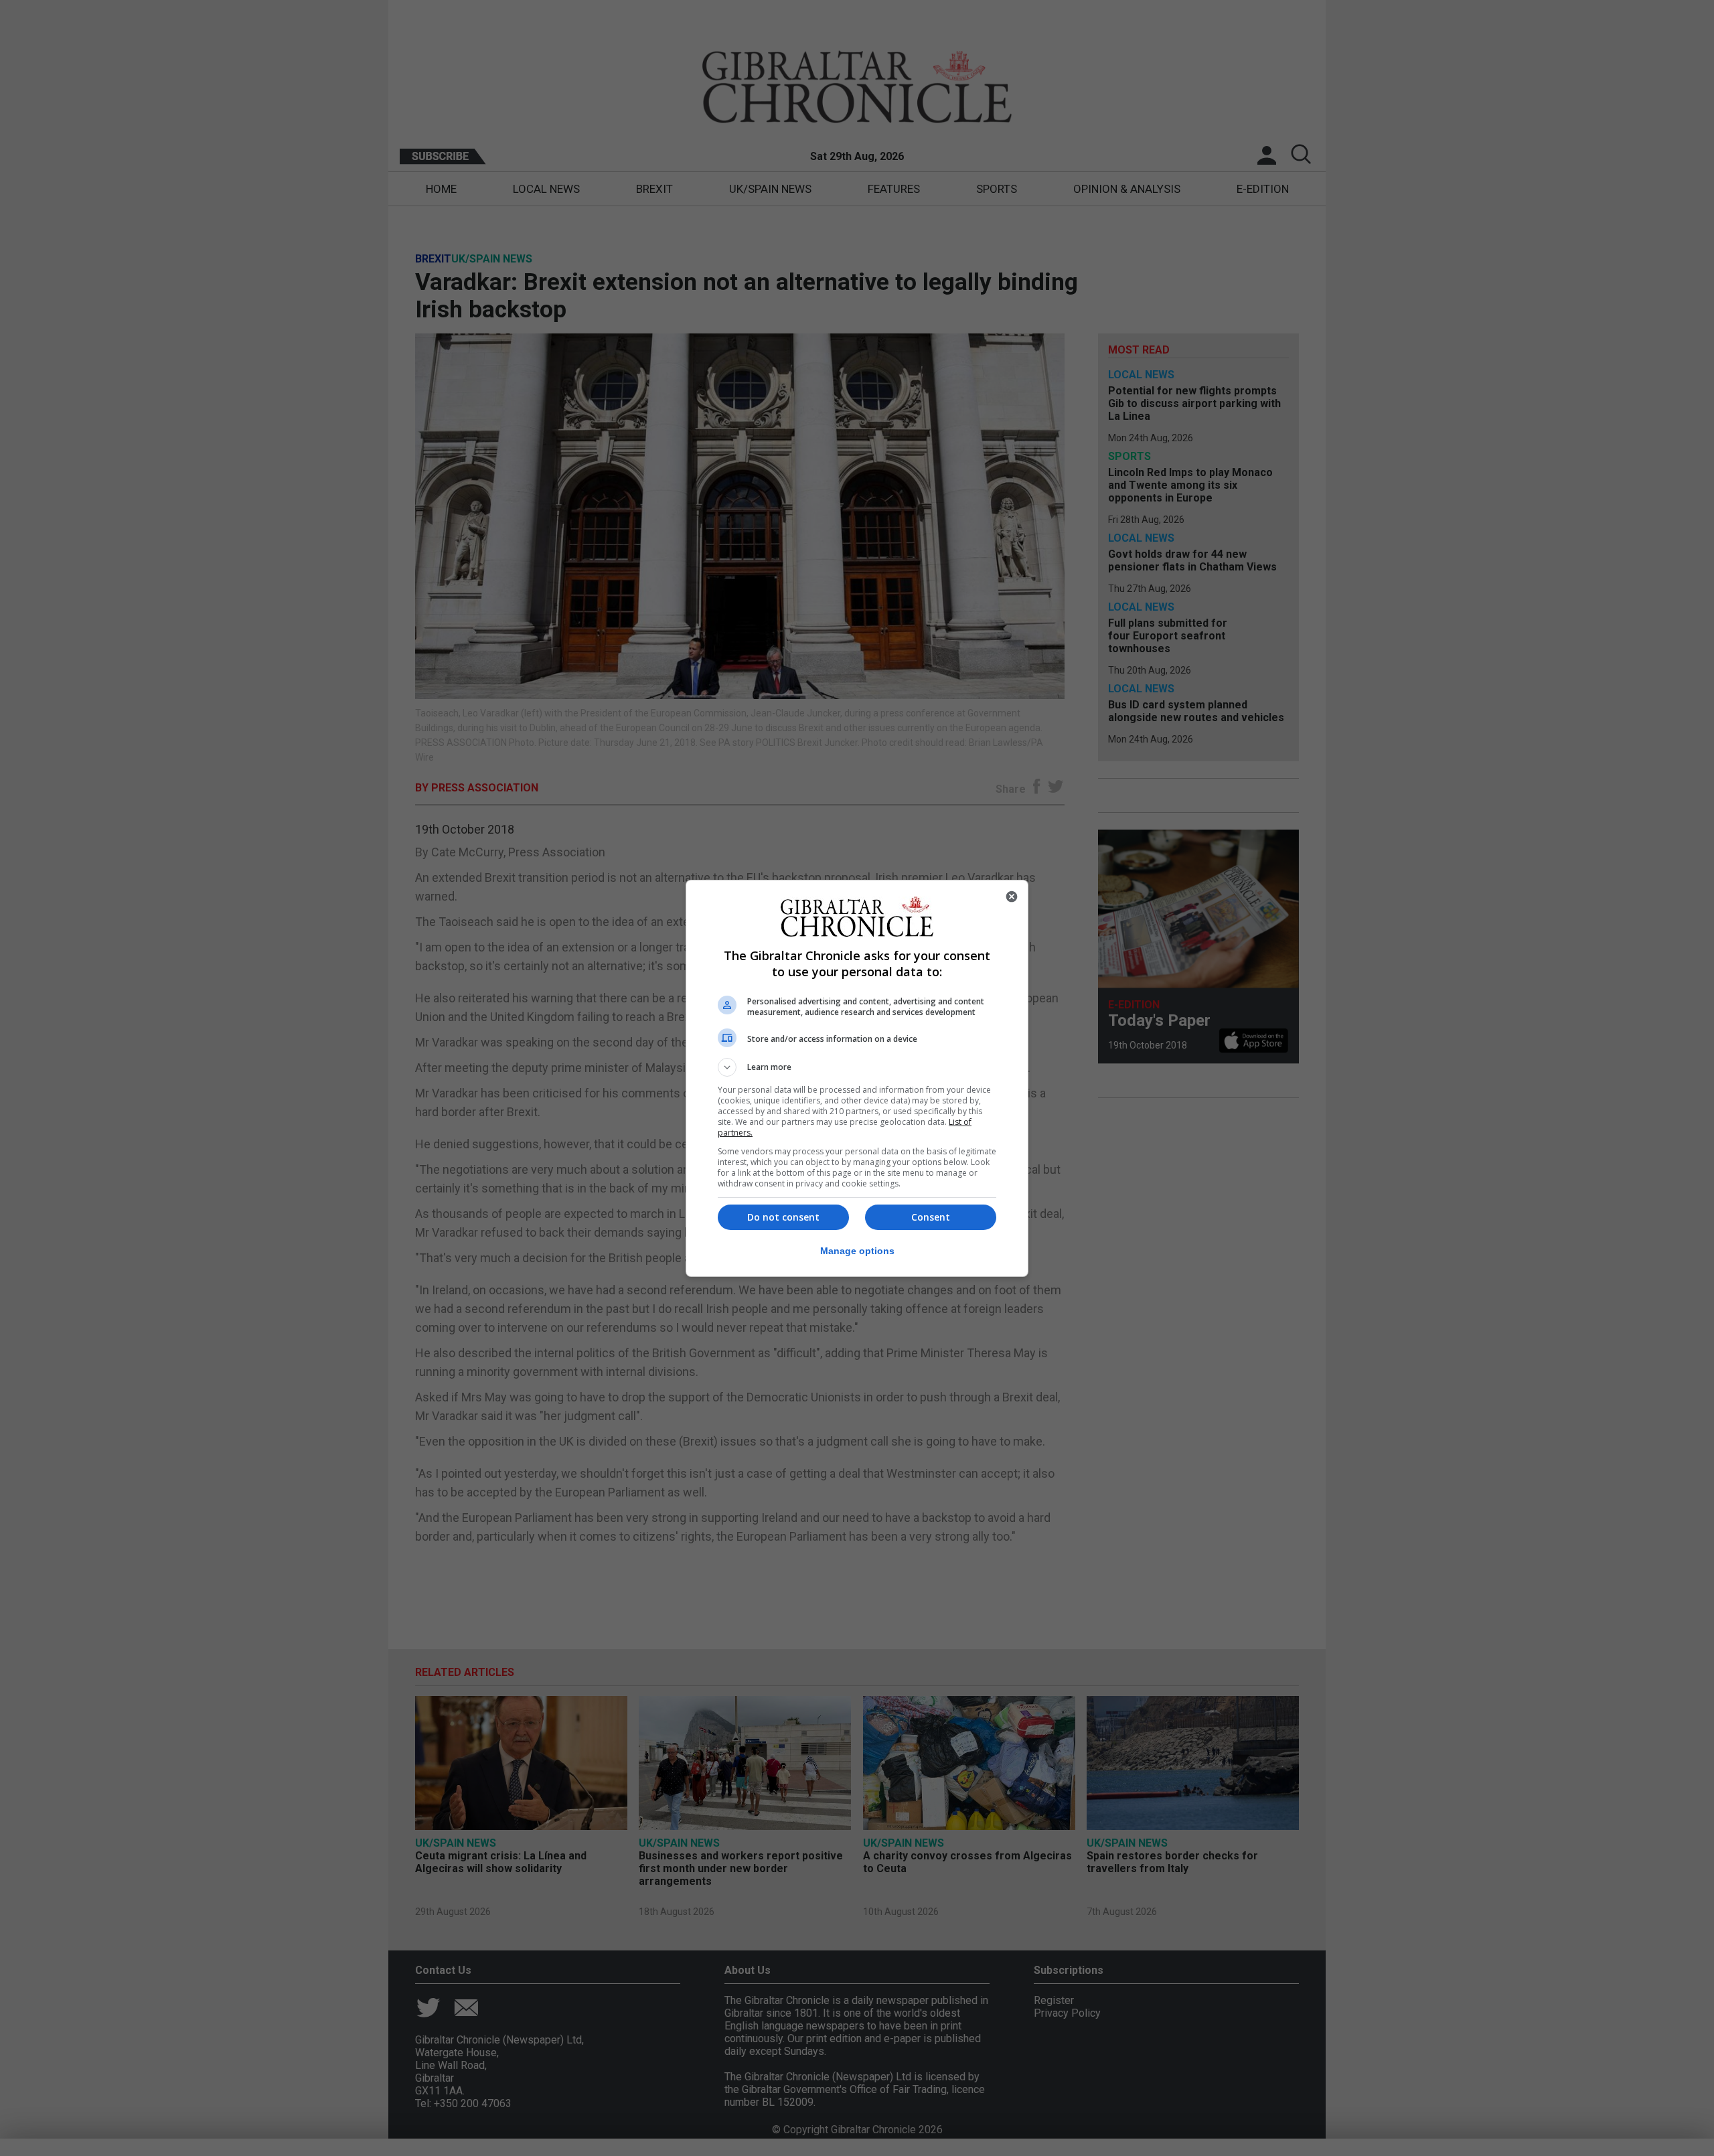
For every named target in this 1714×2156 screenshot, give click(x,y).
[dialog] (857, 1078)
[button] (857, 1067)
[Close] (1012, 897)
